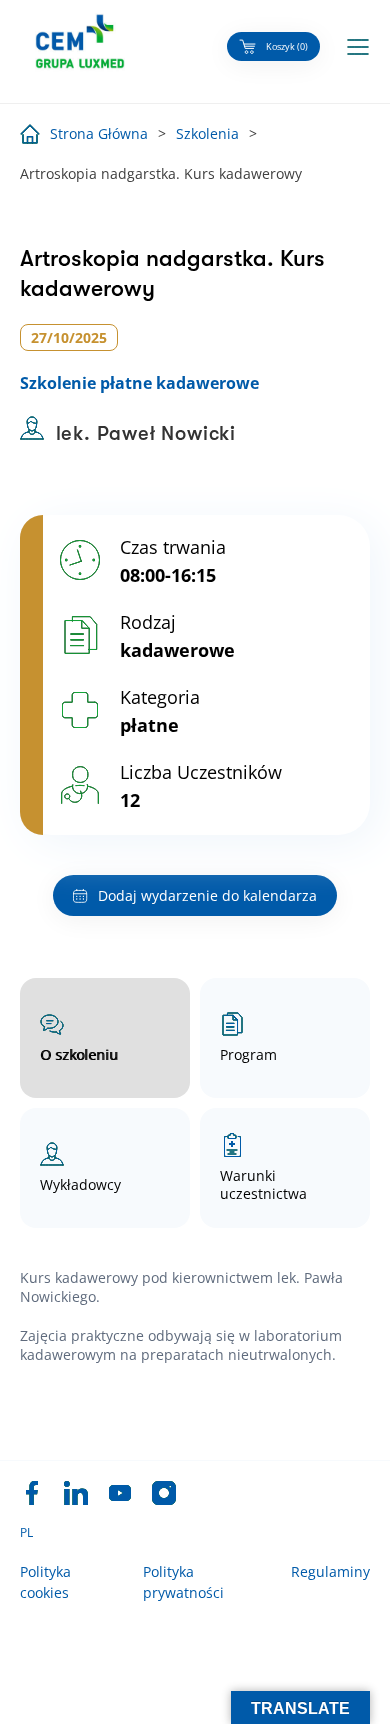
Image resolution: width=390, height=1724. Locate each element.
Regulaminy (330, 1571)
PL (26, 1533)
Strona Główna (99, 133)
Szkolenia (207, 133)
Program (248, 1054)
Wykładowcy (80, 1184)
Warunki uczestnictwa (263, 1184)
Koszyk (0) (287, 46)
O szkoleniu (79, 1054)
